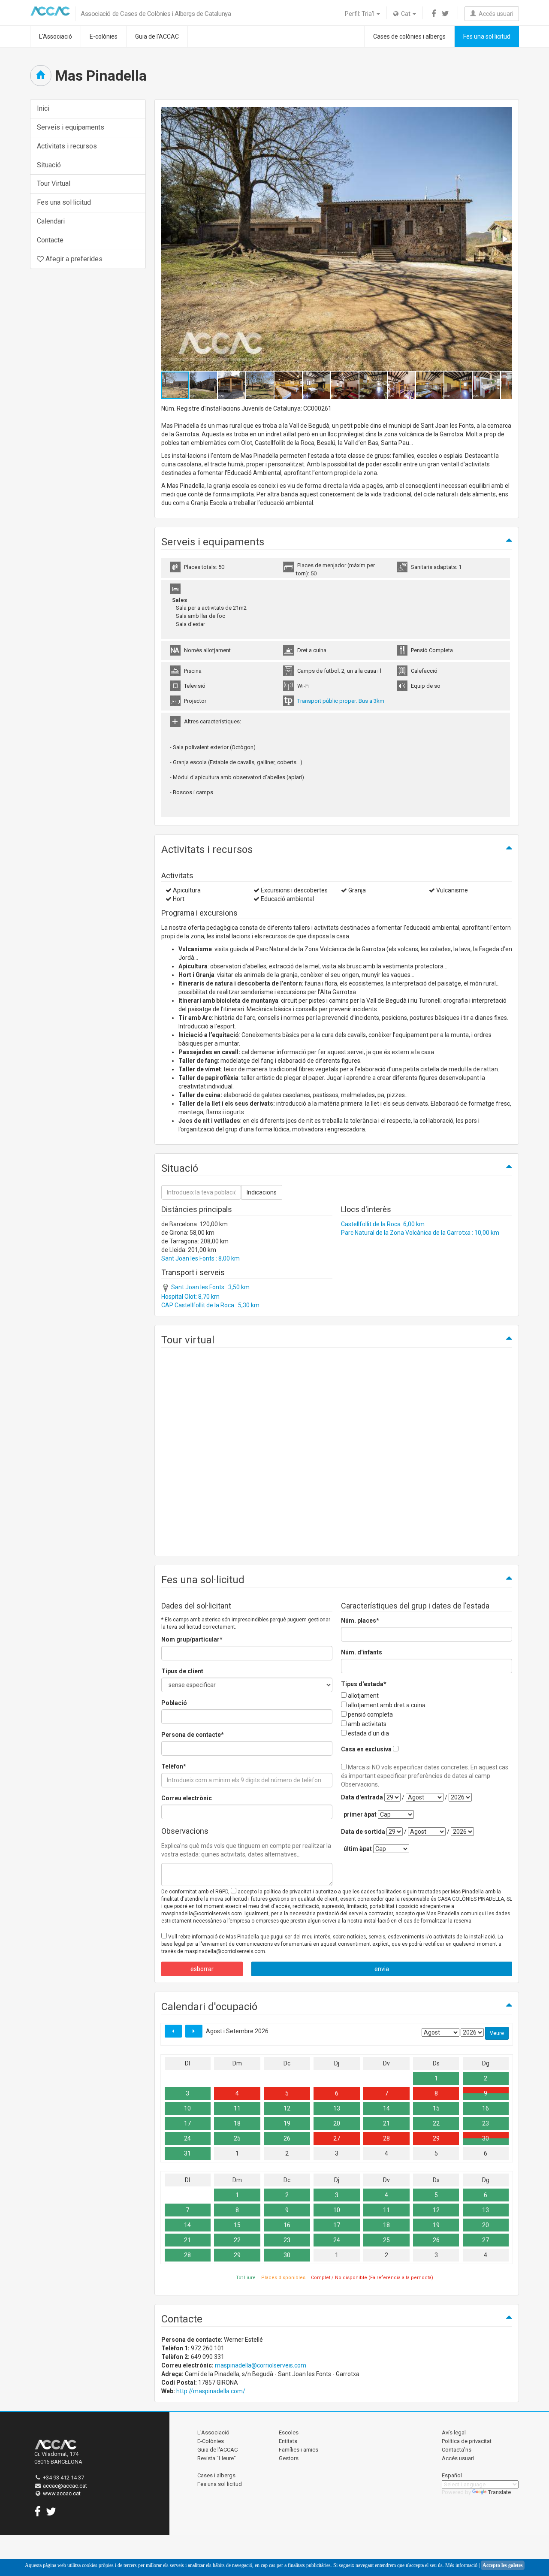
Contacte (50, 240)
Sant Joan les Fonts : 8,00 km (201, 1258)
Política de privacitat (467, 2441)
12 (287, 2108)
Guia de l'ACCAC (157, 36)
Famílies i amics (299, 2450)
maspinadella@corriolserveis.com (261, 2365)
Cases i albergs (216, 2475)
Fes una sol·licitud (487, 36)
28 (386, 2138)
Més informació (461, 2565)
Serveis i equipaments (71, 127)
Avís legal (454, 2432)
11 (237, 2108)
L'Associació (56, 36)
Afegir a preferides (73, 259)
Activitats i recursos (67, 146)
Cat (405, 14)
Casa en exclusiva (366, 1749)
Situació (49, 165)
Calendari (51, 221)
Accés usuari (495, 14)
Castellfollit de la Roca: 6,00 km (383, 1224)
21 (386, 2123)
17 (187, 2123)
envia (382, 1969)
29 (436, 2138)
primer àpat (360, 1814)
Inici (43, 108)
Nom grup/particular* (192, 1639)
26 (287, 2138)
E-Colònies (211, 2441)
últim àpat (358, 1849)
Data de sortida (363, 1832)
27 (337, 2138)
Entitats (288, 2441)
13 (337, 2108)
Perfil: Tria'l (360, 14)
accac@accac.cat (65, 2486)
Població (174, 1703)
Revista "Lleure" (217, 2458)
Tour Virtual (54, 183)
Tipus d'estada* (364, 1684)
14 (386, 2108)
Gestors (289, 2458)
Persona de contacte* (193, 1735)
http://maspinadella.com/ (211, 2391)
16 (486, 2108)
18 (237, 2123)
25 (237, 2138)
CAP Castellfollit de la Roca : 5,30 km (210, 1305)
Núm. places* (360, 1621)
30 (486, 2138)
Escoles (289, 2432)
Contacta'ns (457, 2450)
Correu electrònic (187, 1798)
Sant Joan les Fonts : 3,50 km (210, 1287)
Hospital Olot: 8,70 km (190, 1297)
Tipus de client (182, 1671)
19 (287, 2123)
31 (187, 2153)
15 (436, 2108)
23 (486, 2123)
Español (452, 2475)
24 (187, 2138)
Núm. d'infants (362, 1652)
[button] (504, 239)
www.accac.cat (62, 2493)
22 (436, 2123)
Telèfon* (174, 1766)
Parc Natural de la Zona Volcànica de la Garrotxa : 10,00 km (420, 1233)
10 (187, 2108)
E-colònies (104, 36)
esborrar (202, 1969)
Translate (499, 2492)
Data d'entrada (362, 1797)
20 (337, 2123)
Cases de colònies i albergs (409, 36)
